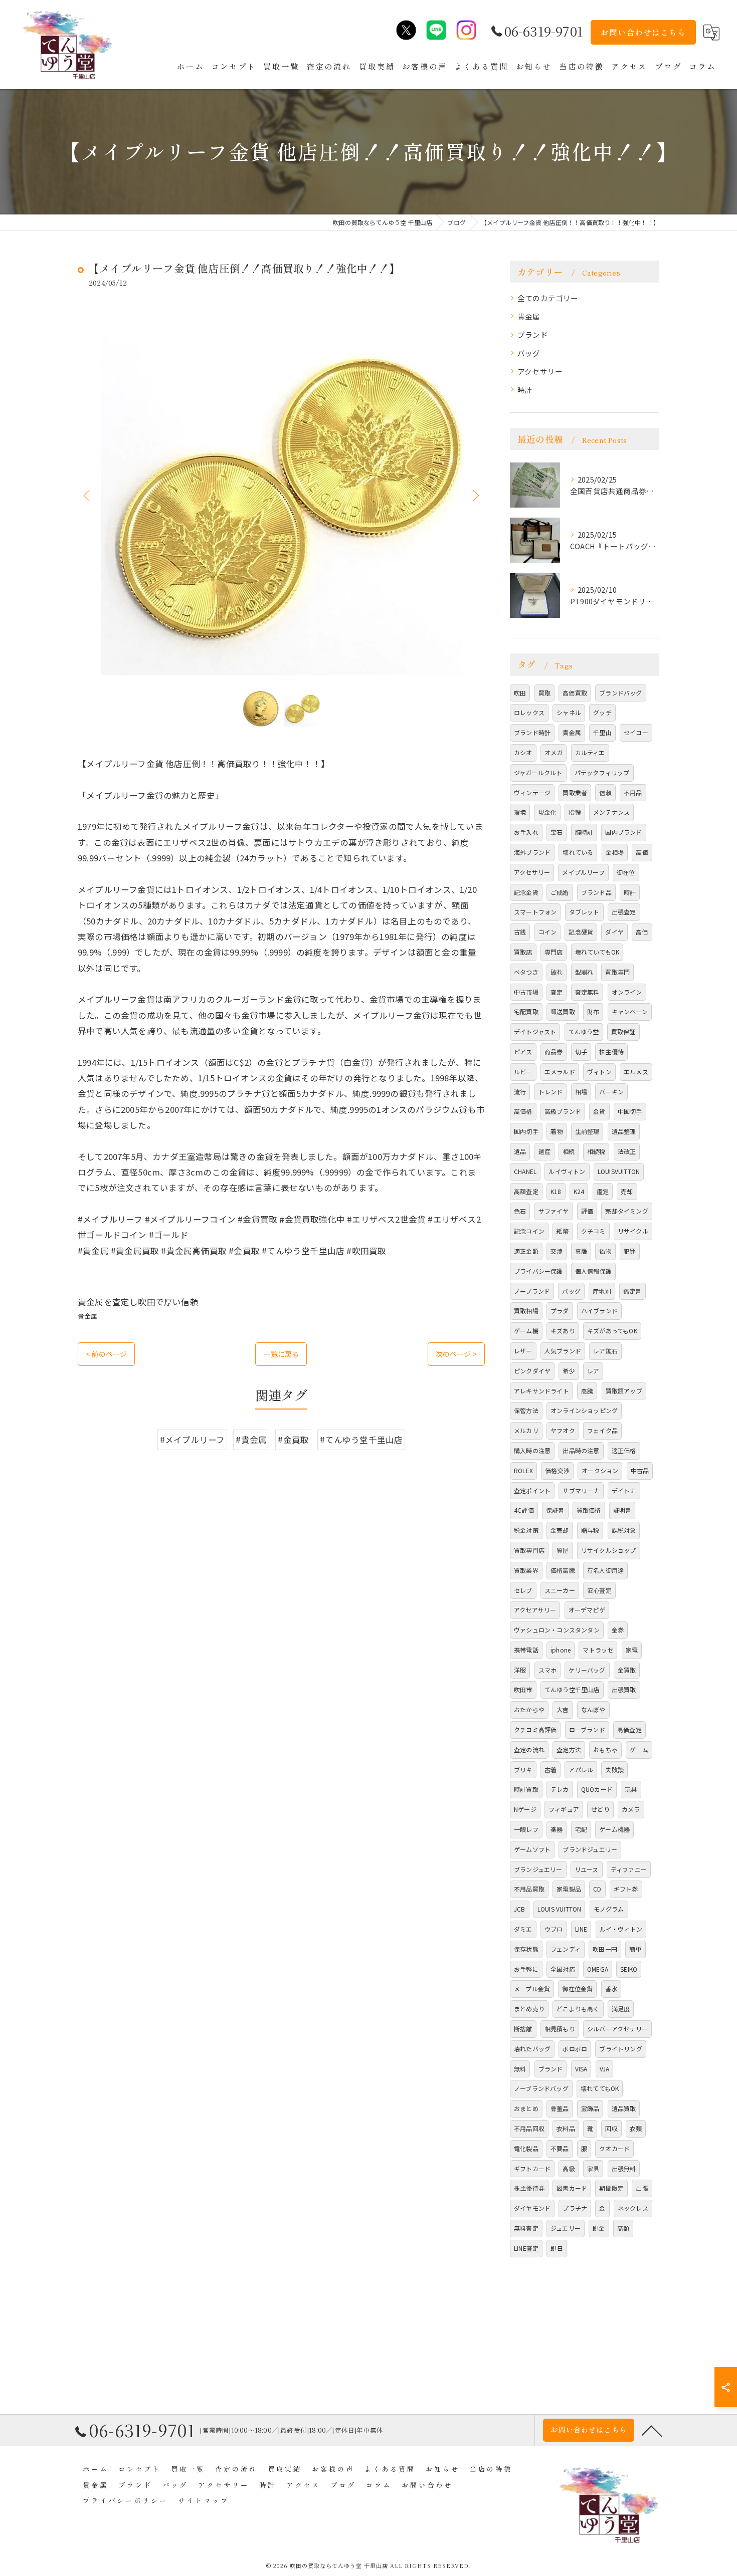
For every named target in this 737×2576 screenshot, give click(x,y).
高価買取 (575, 693)
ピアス (523, 1051)
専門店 (554, 952)
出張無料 (624, 2168)
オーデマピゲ (587, 1610)
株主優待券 (529, 2188)
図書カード (572, 2188)
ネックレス (633, 2208)
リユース (587, 1869)
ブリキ (523, 1770)
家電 (632, 1650)
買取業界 (526, 1570)
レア (593, 1371)
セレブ (523, 1590)
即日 (557, 2248)
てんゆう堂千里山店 (572, 1689)
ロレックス (529, 712)
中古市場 (526, 992)
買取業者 (575, 792)
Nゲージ (525, 1809)
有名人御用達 (605, 1570)
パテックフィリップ (602, 772)
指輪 (575, 812)
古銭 (520, 932)
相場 (581, 1092)
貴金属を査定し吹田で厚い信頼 (138, 1302)
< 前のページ (106, 1354)
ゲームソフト (532, 1849)
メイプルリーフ (583, 872)
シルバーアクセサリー (617, 2029)
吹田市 (523, 1689)
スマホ (548, 1670)
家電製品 (569, 1889)
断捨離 (523, 2029)
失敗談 (614, 1770)
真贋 (581, 1251)
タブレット (584, 912)
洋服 (520, 1670)
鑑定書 (632, 1291)
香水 (611, 1988)
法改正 (627, 1151)
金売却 (560, 1530)
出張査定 (624, 912)
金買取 (627, 1670)
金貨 (599, 1111)
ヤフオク (563, 1430)
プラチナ (575, 2208)
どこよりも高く (578, 2009)
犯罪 (630, 1251)
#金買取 (293, 1440)
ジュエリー (566, 2228)
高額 (623, 2228)
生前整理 (587, 1131)
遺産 (544, 1151)
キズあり (563, 1331)
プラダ (560, 1311)
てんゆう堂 (584, 1031)
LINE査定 (526, 2248)
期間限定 (611, 2188)
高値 (642, 852)
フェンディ (566, 1949)
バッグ (529, 353)
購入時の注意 (532, 1450)
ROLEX (523, 1470)
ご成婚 (560, 892)
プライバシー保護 (538, 1271)
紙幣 (563, 1231)
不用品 (633, 792)
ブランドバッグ (620, 693)
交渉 (557, 1251)
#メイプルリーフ (193, 1440)
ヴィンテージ (532, 792)
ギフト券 (626, 1889)
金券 (618, 1630)
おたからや (529, 1709)
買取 (544, 693)
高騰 (587, 1391)
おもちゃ (605, 1749)
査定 (557, 992)
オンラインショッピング (584, 1410)
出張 (642, 2188)
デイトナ (624, 1490)
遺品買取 (624, 2108)
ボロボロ (575, 2049)
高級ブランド (563, 1111)
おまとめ (526, 2108)
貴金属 (88, 1316)
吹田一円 (605, 1949)
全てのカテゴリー (548, 298)
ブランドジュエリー (590, 1849)
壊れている (578, 852)
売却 (627, 1191)
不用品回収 (529, 2128)
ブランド (533, 334)
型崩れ (584, 972)
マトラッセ (598, 1650)
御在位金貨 (577, 1988)
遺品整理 (624, 1131)
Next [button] (475, 495)
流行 (520, 1092)
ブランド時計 (532, 732)
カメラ (631, 1809)
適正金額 (526, 1251)
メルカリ (526, 1430)
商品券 (554, 1051)
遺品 (520, 1151)
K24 (579, 1191)
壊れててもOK (600, 2088)
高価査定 (629, 1729)
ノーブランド (532, 1291)
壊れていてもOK (597, 952)
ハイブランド (599, 1311)
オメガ (554, 752)
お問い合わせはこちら (643, 32)
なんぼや (593, 1709)
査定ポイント (532, 1490)
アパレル (581, 1770)
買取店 (523, 952)
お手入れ (526, 832)
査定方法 (569, 1749)
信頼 (605, 792)
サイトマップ (204, 2500)
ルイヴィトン (567, 1171)
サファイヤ (554, 1211)
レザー (523, 1351)
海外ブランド (532, 852)
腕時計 (584, 832)
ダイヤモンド (532, 2208)
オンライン (627, 992)
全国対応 (563, 1969)
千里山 (602, 732)
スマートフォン (535, 912)
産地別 (602, 1291)
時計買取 (526, 1789)
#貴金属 (251, 1440)
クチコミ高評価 (535, 1729)
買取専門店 (529, 1550)
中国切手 (630, 1111)
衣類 (636, 2128)
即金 (599, 2228)
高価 (642, 932)
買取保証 (623, 1031)
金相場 (615, 852)
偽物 (605, 1251)
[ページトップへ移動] (652, 2430)
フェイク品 (602, 1430)
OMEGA (598, 1969)
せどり (600, 1809)
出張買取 (624, 1689)
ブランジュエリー (538, 1869)
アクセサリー (540, 371)
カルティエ (590, 752)
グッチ (602, 712)
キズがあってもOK (612, 1331)
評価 (587, 1211)
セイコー (636, 732)
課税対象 (624, 1530)
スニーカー (560, 1590)
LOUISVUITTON (619, 1171)
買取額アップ (624, 1391)
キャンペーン (630, 1011)
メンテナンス (611, 812)
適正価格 (624, 1450)
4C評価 (524, 1510)
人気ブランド (563, 1351)
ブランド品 (596, 892)
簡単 (635, 1949)
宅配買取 (526, 1011)
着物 (557, 1131)
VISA (581, 2069)
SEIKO (629, 1969)
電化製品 (526, 2148)
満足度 (621, 2009)
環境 (520, 812)
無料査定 (526, 2228)
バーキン (611, 1092)
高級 (569, 2168)
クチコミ (593, 1231)
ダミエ (523, 1929)
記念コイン (529, 1231)
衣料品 (566, 2128)
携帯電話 (526, 1650)
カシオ (523, 752)
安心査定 (599, 1590)
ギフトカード (532, 2168)
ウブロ (554, 1929)
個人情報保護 (593, 1271)
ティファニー (629, 1869)
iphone (561, 1650)
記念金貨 (526, 892)
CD (597, 1889)
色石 (520, 1211)
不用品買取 (529, 1889)
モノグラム (609, 1909)
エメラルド (560, 1072)
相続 (569, 1151)
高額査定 (526, 1191)
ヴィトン (599, 1072)
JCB (520, 1909)
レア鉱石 (605, 1351)
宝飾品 (590, 2108)
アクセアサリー (535, 1610)
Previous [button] (88, 495)
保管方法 (526, 1410)
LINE (581, 1929)
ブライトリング (620, 2049)
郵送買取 (563, 1011)
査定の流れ (529, 1749)
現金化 (548, 812)
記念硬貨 (581, 932)
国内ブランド (623, 832)
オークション (600, 1470)
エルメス (636, 1072)
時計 (525, 390)
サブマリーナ (581, 1490)
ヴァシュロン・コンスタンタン (557, 1630)
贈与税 (590, 1530)
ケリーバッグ (587, 1670)
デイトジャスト (535, 1031)
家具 (593, 2168)
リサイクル (633, 1231)
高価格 (523, 1111)
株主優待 (611, 1051)
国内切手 (526, 1131)
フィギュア (564, 1809)
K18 (556, 1191)
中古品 (640, 1470)
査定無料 (587, 992)
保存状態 (526, 1949)
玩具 (631, 1789)
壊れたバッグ (532, 2049)
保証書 (555, 1510)
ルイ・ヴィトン (621, 1929)
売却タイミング (626, 1211)
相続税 (596, 1151)
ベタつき (526, 972)
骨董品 (560, 2108)
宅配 (581, 1829)
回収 (611, 2128)
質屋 (563, 1550)
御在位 (626, 872)
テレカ (560, 1789)
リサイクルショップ (609, 1550)
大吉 (563, 1709)
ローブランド (587, 1729)
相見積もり (560, 2029)
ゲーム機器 (614, 1829)
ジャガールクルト (538, 772)
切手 (581, 1051)
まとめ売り (529, 2009)
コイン (548, 932)
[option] (281, 495)
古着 (550, 1770)
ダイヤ (614, 932)
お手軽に (526, 1969)
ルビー (523, 1072)
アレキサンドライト (541, 1391)
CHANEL (525, 1171)
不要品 (560, 2148)
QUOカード (597, 1789)
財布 (593, 1011)
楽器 (557, 1829)
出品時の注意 (581, 1450)
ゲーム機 (526, 1331)
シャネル (569, 712)
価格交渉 (557, 1470)
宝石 (557, 832)
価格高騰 (563, 1570)
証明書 (622, 1510)
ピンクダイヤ (532, 1371)
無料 (520, 2069)
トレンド (551, 1092)
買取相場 (526, 1311)
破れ (557, 972)
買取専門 (617, 972)
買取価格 (589, 1510)
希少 (569, 1371)
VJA (605, 2069)
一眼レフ (526, 1829)
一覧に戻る (281, 1354)
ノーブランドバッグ (541, 2088)
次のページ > (456, 1354)
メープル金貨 (532, 1988)
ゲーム (639, 1749)
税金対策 (526, 1530)
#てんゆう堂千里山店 (361, 1440)
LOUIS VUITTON (560, 1909)
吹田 (520, 693)
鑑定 (603, 1191)
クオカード (614, 2148)
